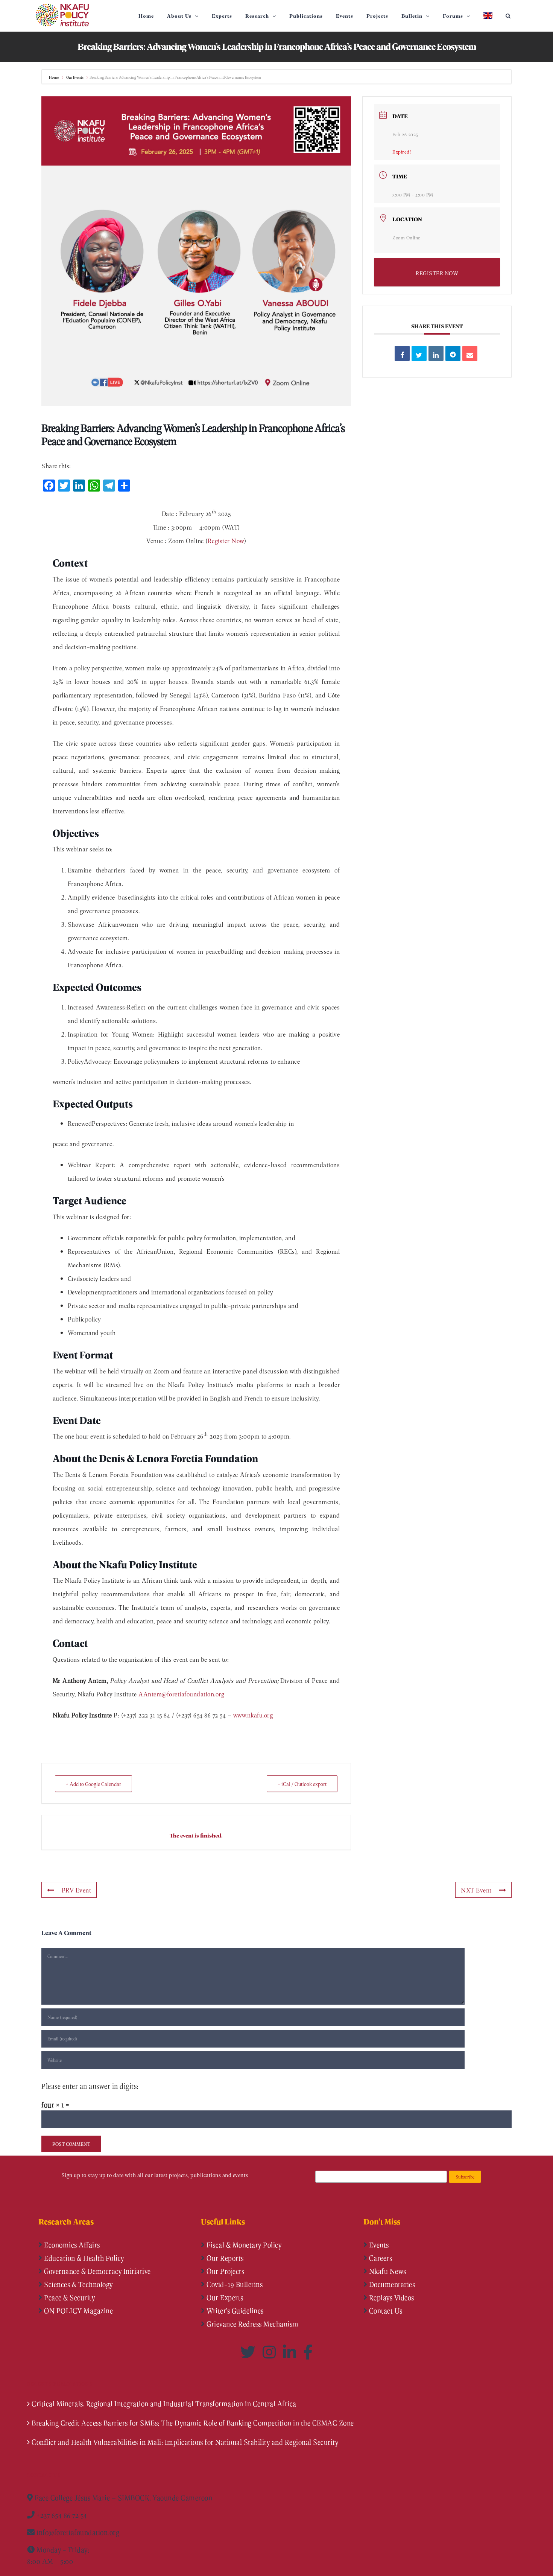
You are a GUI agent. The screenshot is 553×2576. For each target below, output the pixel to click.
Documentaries (391, 2284)
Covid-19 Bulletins (234, 2284)
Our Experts (224, 2297)
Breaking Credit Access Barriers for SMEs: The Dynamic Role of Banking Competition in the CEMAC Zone (193, 2423)
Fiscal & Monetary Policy (243, 2245)
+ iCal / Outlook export (302, 1784)
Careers (380, 2258)
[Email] (470, 353)
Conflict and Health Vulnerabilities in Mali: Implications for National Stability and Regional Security (185, 2442)
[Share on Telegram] (453, 353)
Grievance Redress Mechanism (252, 2324)
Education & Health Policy (83, 2258)
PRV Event (77, 1890)
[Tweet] (419, 353)
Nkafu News (387, 2271)
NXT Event (476, 1890)
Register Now (226, 540)
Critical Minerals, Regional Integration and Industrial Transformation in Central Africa (164, 2404)
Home (54, 77)
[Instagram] (271, 2352)
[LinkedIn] (291, 2352)
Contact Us (385, 2311)
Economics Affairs (71, 2245)
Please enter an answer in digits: (90, 2086)
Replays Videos (391, 2297)
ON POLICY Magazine (78, 2311)
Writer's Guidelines (234, 2311)
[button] (508, 16)
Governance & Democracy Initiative (97, 2271)
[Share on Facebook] (402, 353)
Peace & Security (69, 2297)
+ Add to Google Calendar (93, 1784)
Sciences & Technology (78, 2284)
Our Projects (225, 2271)
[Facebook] (308, 2352)
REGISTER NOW (437, 273)
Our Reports (224, 2258)
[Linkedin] (436, 353)
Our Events (75, 77)
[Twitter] (250, 2352)
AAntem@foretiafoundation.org (181, 1694)
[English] (488, 16)
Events (378, 2245)
